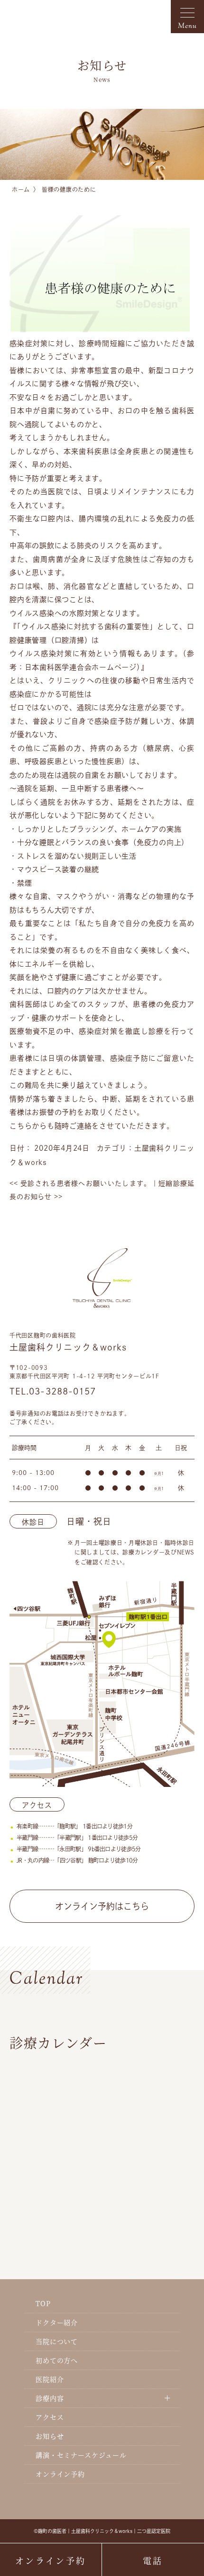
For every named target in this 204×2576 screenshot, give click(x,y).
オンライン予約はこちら (102, 1906)
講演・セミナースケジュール (81, 2455)
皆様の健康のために (69, 189)
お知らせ (50, 2436)
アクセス (50, 2417)
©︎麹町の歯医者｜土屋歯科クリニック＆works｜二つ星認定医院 (102, 2531)
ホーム (21, 189)
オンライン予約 (60, 2474)
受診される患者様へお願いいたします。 (80, 1183)
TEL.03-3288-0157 (53, 1391)
